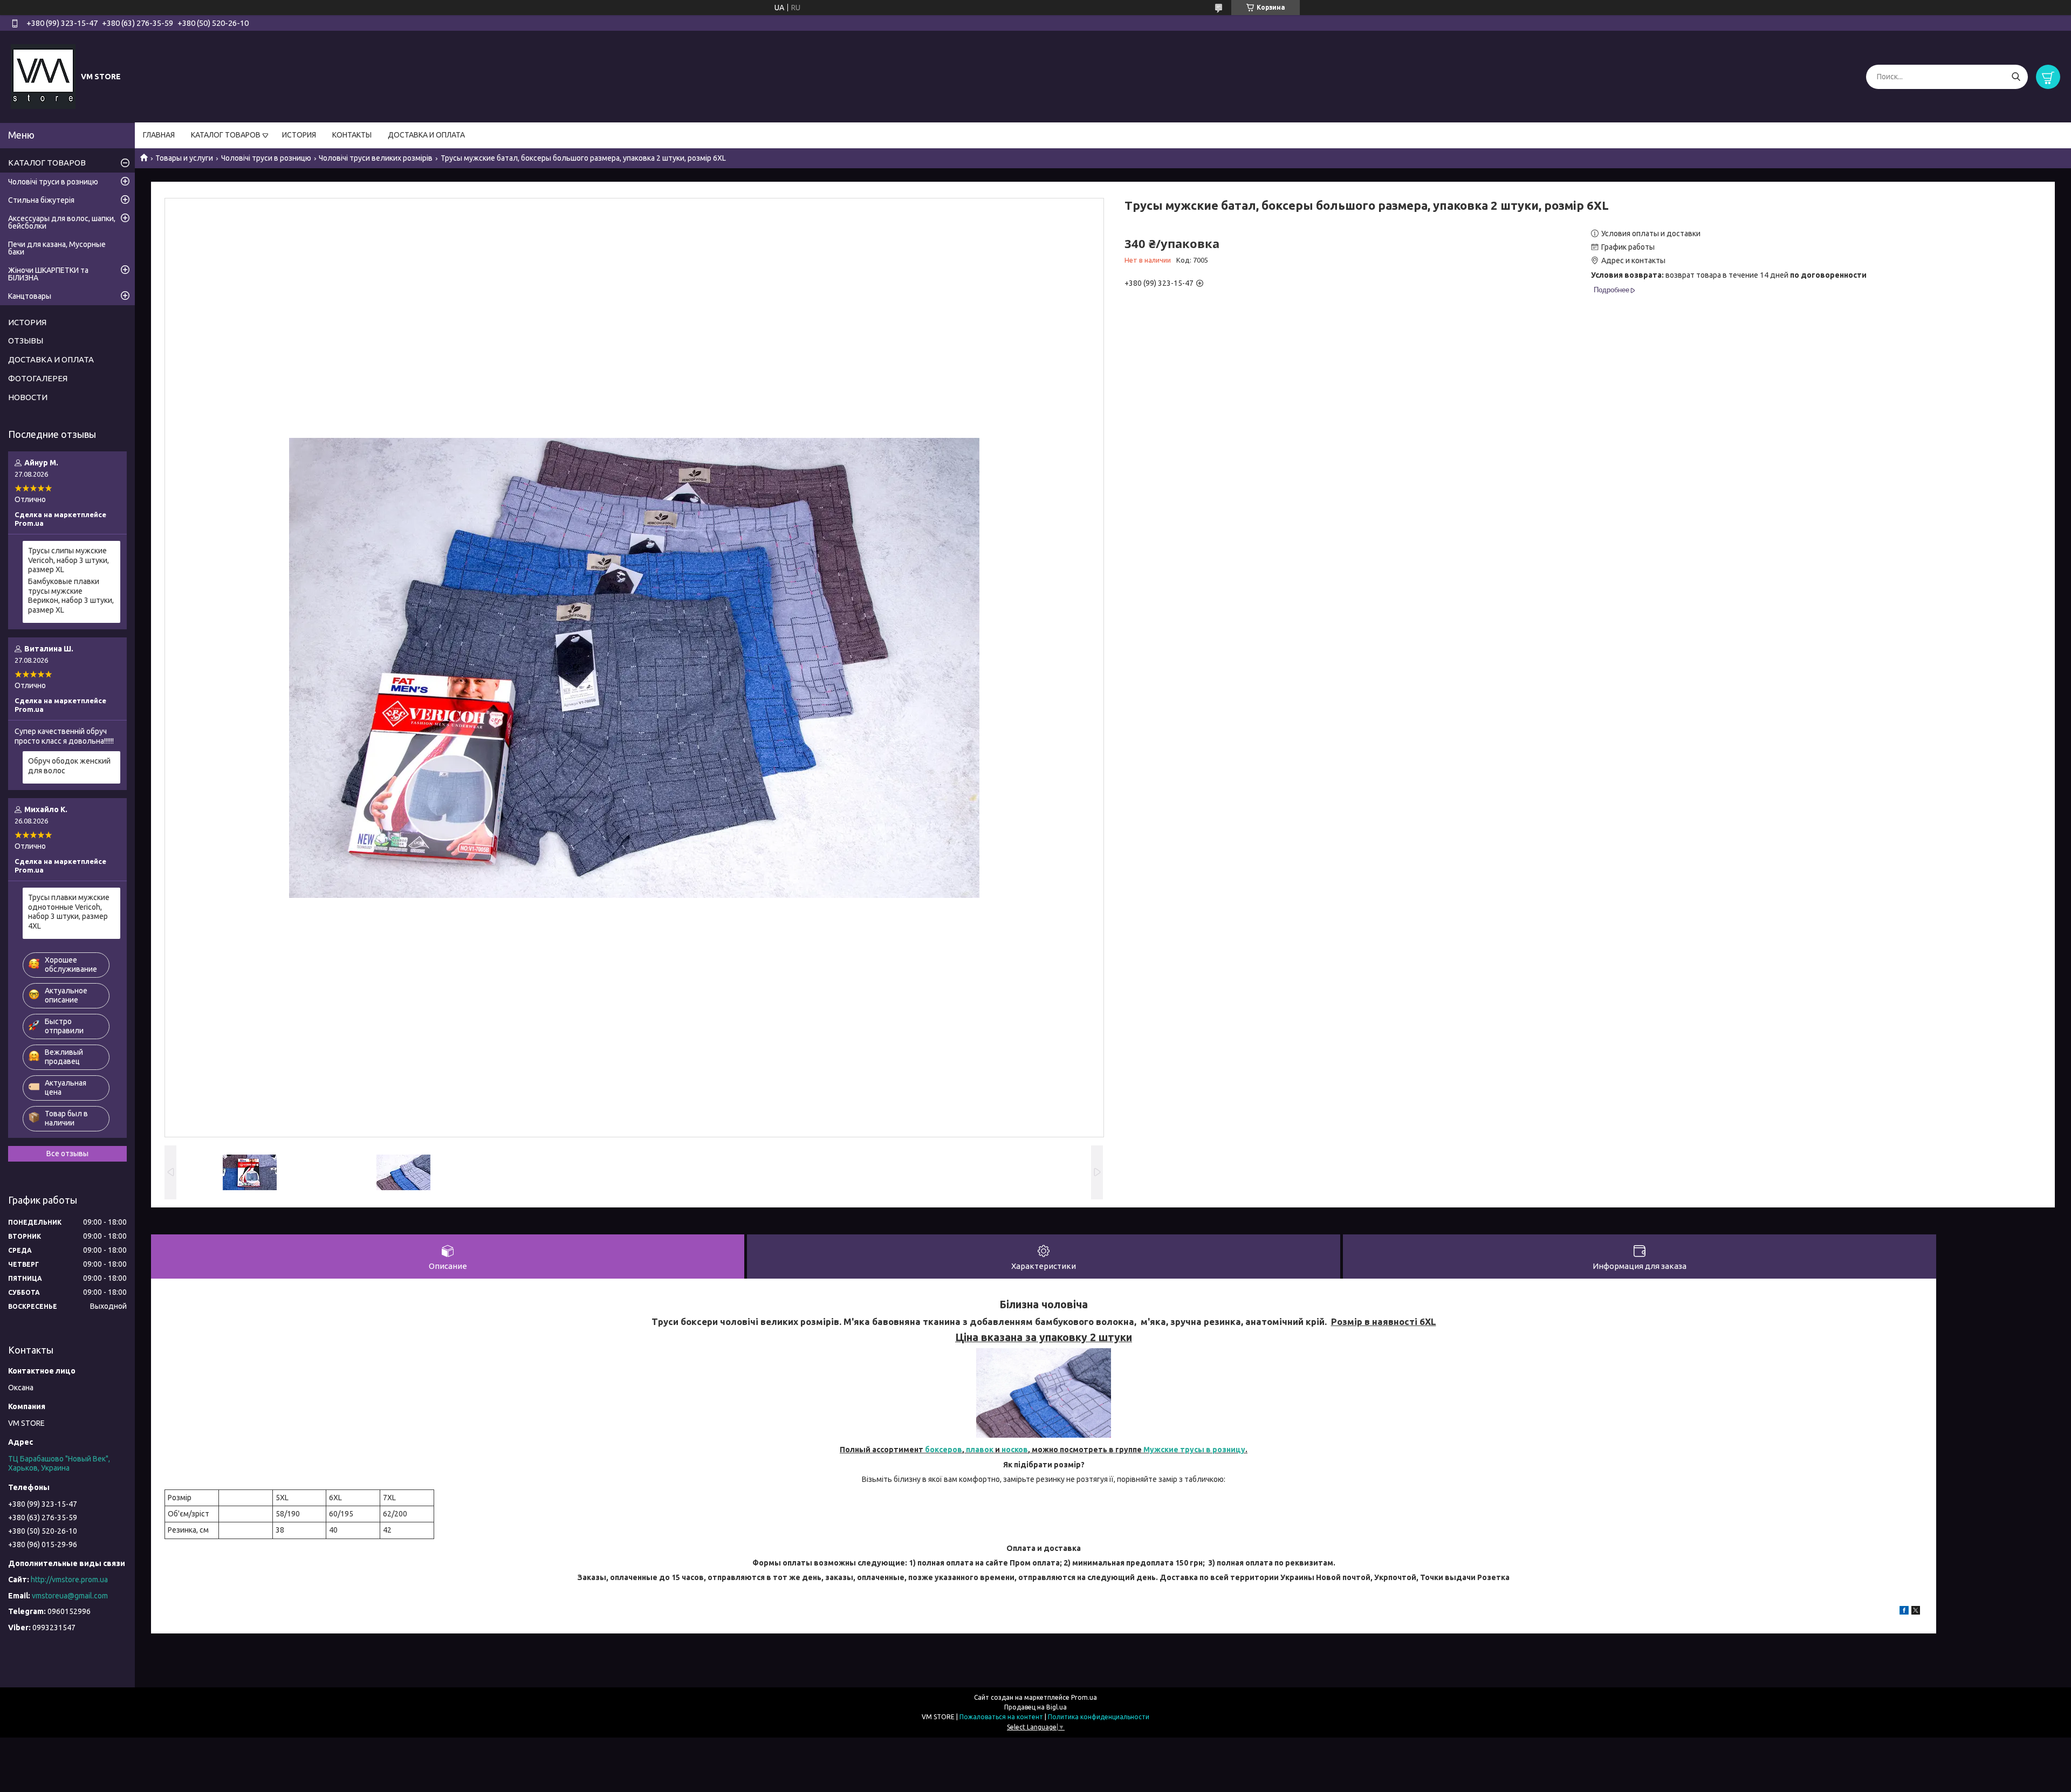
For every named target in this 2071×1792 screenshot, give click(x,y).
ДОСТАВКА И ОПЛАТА (426, 135)
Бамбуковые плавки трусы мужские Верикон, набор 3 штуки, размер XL (71, 596)
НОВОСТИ (28, 397)
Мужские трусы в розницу (1194, 1450)
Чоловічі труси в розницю (266, 158)
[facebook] (1904, 1612)
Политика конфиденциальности (1099, 1717)
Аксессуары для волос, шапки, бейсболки (62, 222)
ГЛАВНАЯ (159, 135)
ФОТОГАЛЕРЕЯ (38, 378)
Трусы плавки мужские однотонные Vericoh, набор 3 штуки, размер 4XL (69, 912)
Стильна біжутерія (41, 200)
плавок (979, 1450)
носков (1015, 1450)
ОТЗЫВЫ (26, 341)
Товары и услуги (184, 158)
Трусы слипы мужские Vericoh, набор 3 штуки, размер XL (68, 560)
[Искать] (2016, 77)
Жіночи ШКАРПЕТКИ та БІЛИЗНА (48, 274)
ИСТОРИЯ (299, 135)
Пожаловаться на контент (1001, 1717)
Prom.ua (1084, 1697)
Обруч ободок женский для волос (69, 766)
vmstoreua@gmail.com (70, 1596)
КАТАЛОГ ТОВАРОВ (226, 135)
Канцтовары (30, 296)
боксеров (944, 1450)
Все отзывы (67, 1154)
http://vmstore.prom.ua (69, 1580)
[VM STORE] (43, 76)
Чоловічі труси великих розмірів (376, 158)
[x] (1916, 1612)
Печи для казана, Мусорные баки (57, 248)
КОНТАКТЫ (352, 135)
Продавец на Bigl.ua (1035, 1707)
